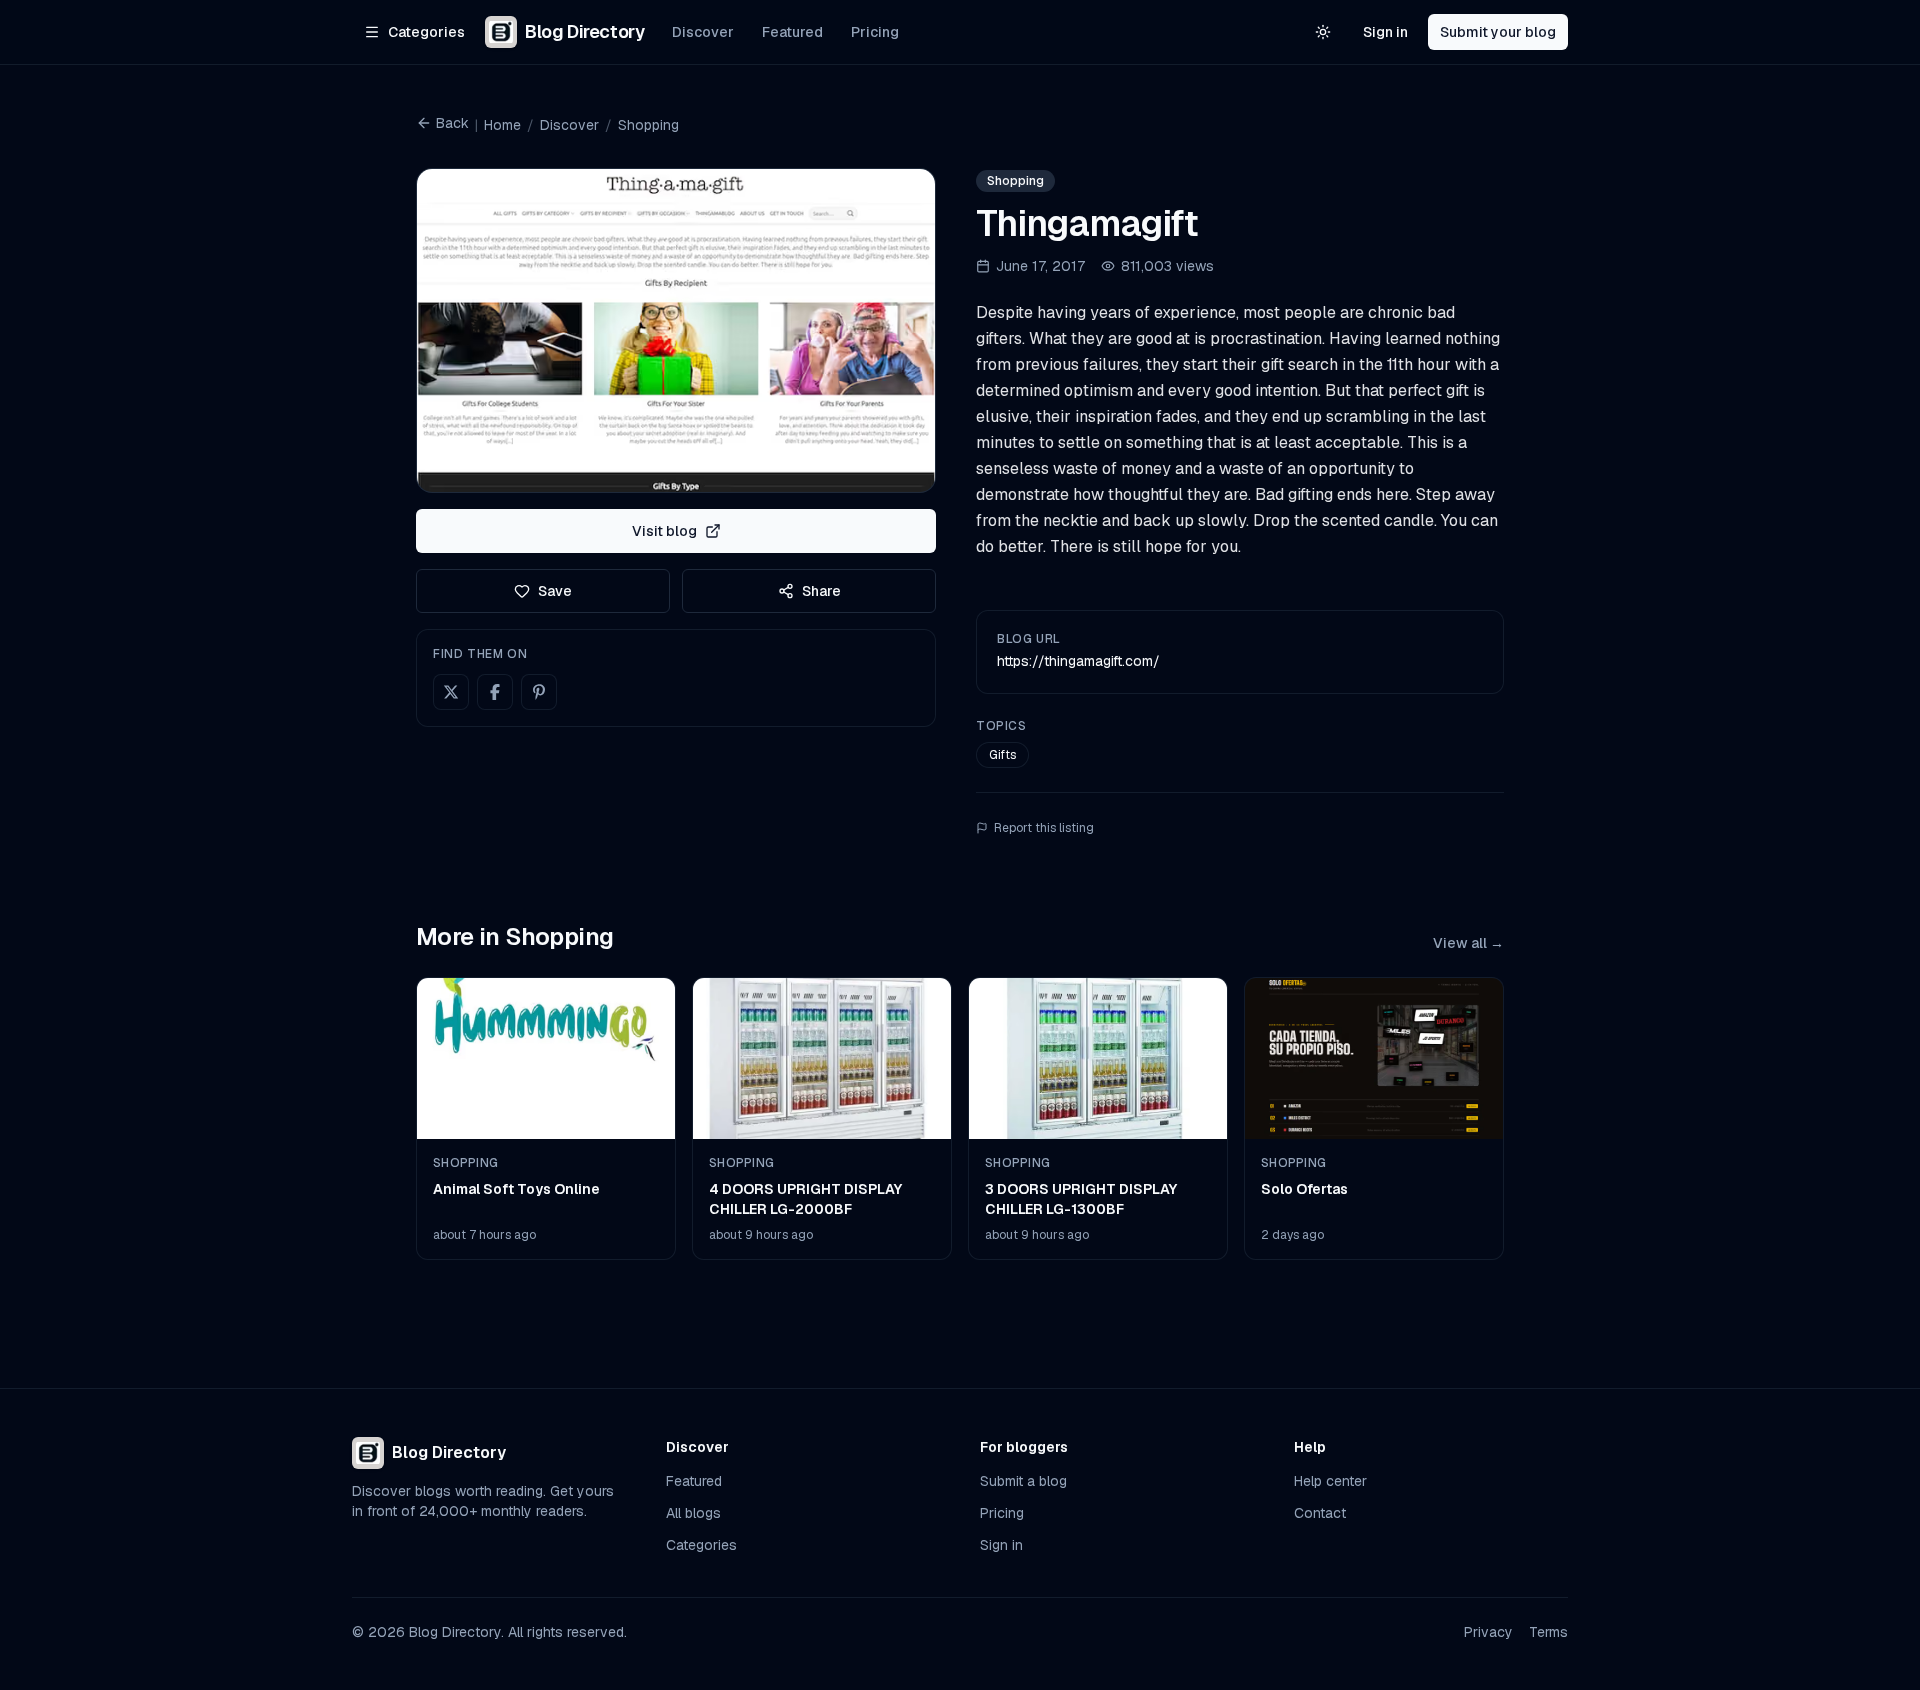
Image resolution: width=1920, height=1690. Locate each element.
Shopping (648, 125)
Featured (792, 32)
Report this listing (1044, 828)
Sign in (1385, 32)
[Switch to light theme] (1323, 32)
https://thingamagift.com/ (1078, 661)
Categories (701, 1545)
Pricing (875, 32)
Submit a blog (1023, 1481)
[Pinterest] (539, 692)
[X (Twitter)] (451, 692)
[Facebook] (495, 692)
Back (452, 123)
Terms (1548, 1632)
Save (555, 591)
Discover (703, 32)
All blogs (693, 1513)
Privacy (1488, 1632)
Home (502, 125)
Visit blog (664, 531)
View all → (1468, 943)
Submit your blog (1498, 32)
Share (821, 591)
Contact (1320, 1513)
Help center (1330, 1481)
